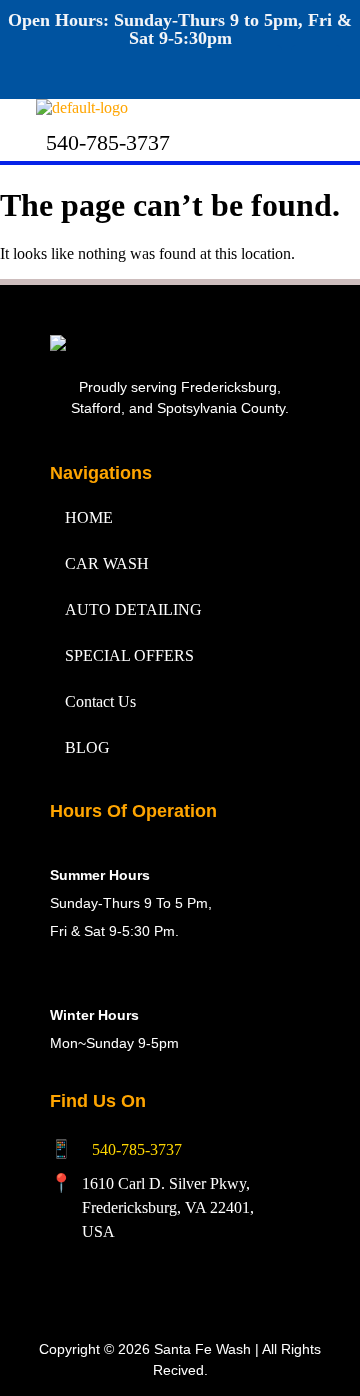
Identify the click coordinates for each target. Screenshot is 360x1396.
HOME (89, 517)
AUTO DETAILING (133, 609)
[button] (254, 117)
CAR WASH (107, 563)
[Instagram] (316, 70)
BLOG (87, 747)
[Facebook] (257, 70)
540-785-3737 (137, 1149)
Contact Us (100, 701)
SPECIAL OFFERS (129, 655)
